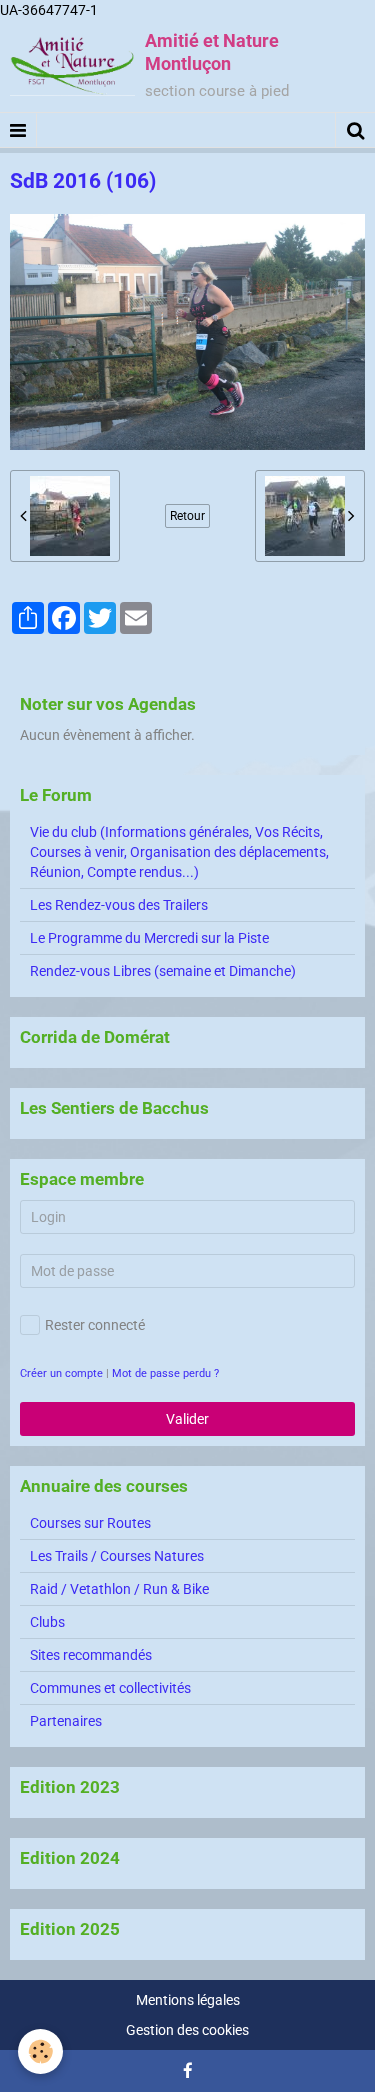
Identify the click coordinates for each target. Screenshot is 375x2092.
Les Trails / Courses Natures (117, 1556)
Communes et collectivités (110, 1688)
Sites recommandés (91, 1655)
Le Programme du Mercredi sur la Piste (149, 938)
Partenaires (66, 1721)
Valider (187, 1419)
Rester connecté (95, 1325)
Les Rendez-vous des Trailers (119, 905)
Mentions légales (188, 2000)
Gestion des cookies (187, 2030)
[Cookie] (40, 2051)
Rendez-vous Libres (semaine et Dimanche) (163, 971)
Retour (187, 516)
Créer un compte (61, 1373)
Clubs (47, 1622)
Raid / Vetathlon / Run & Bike (119, 1589)
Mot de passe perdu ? (165, 1373)
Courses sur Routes (90, 1523)
